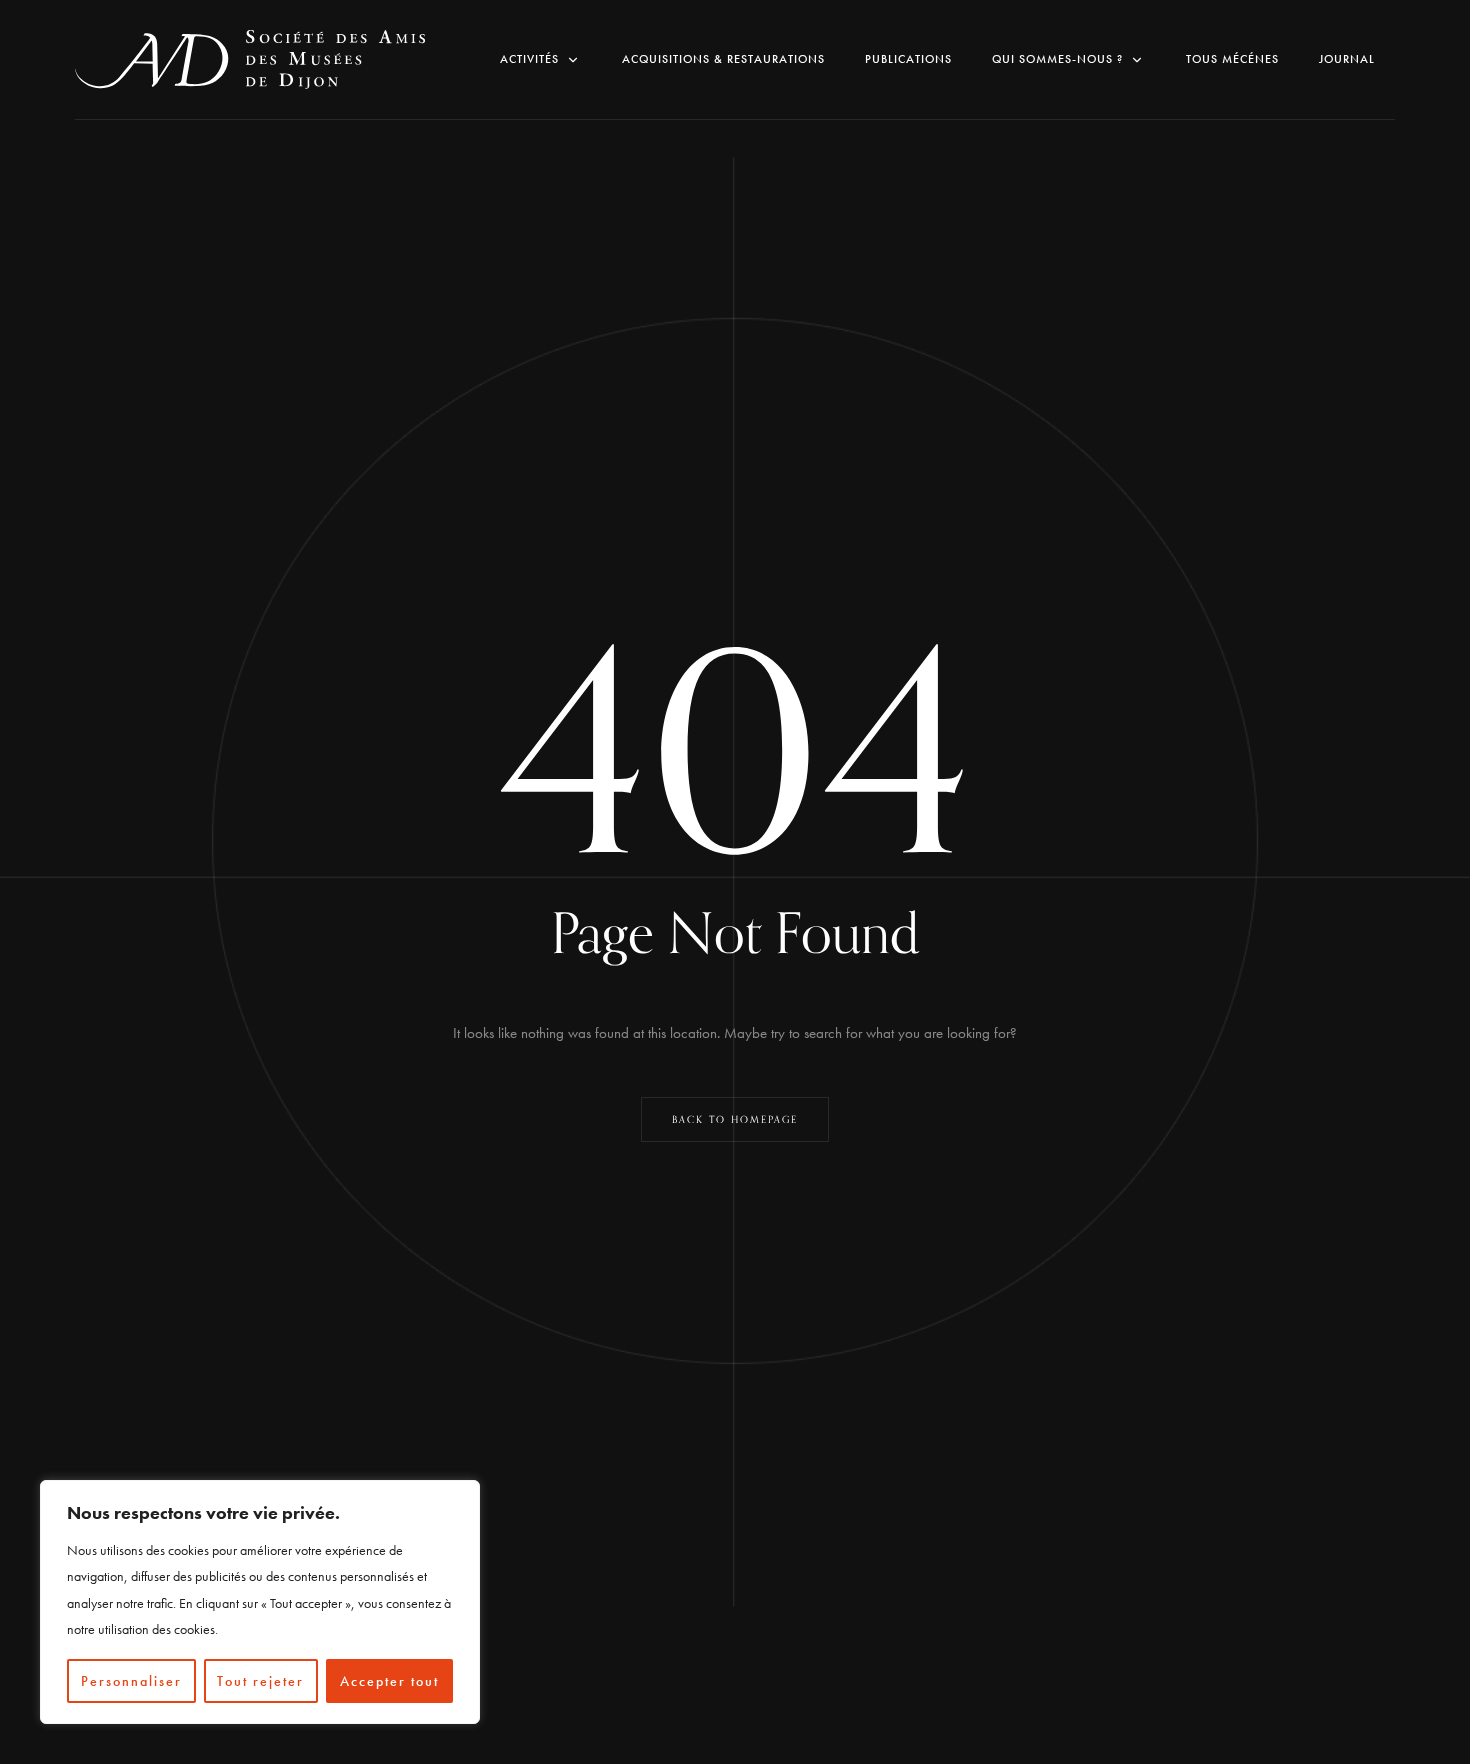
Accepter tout (389, 1681)
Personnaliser (131, 1681)
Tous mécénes (1232, 59)
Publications (908, 59)
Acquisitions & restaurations (723, 59)
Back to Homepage (735, 1120)
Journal (1347, 59)
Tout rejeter (260, 1681)
